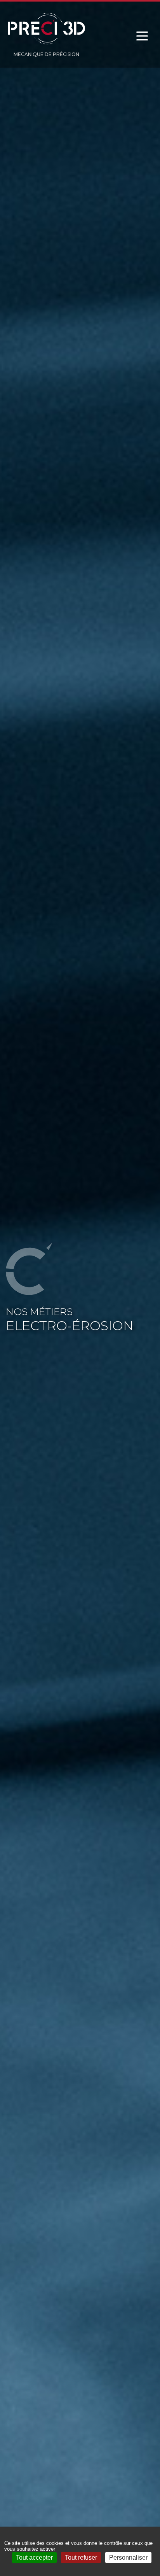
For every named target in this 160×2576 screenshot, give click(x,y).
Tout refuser (81, 2558)
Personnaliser (128, 2558)
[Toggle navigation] (142, 36)
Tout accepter (34, 2558)
